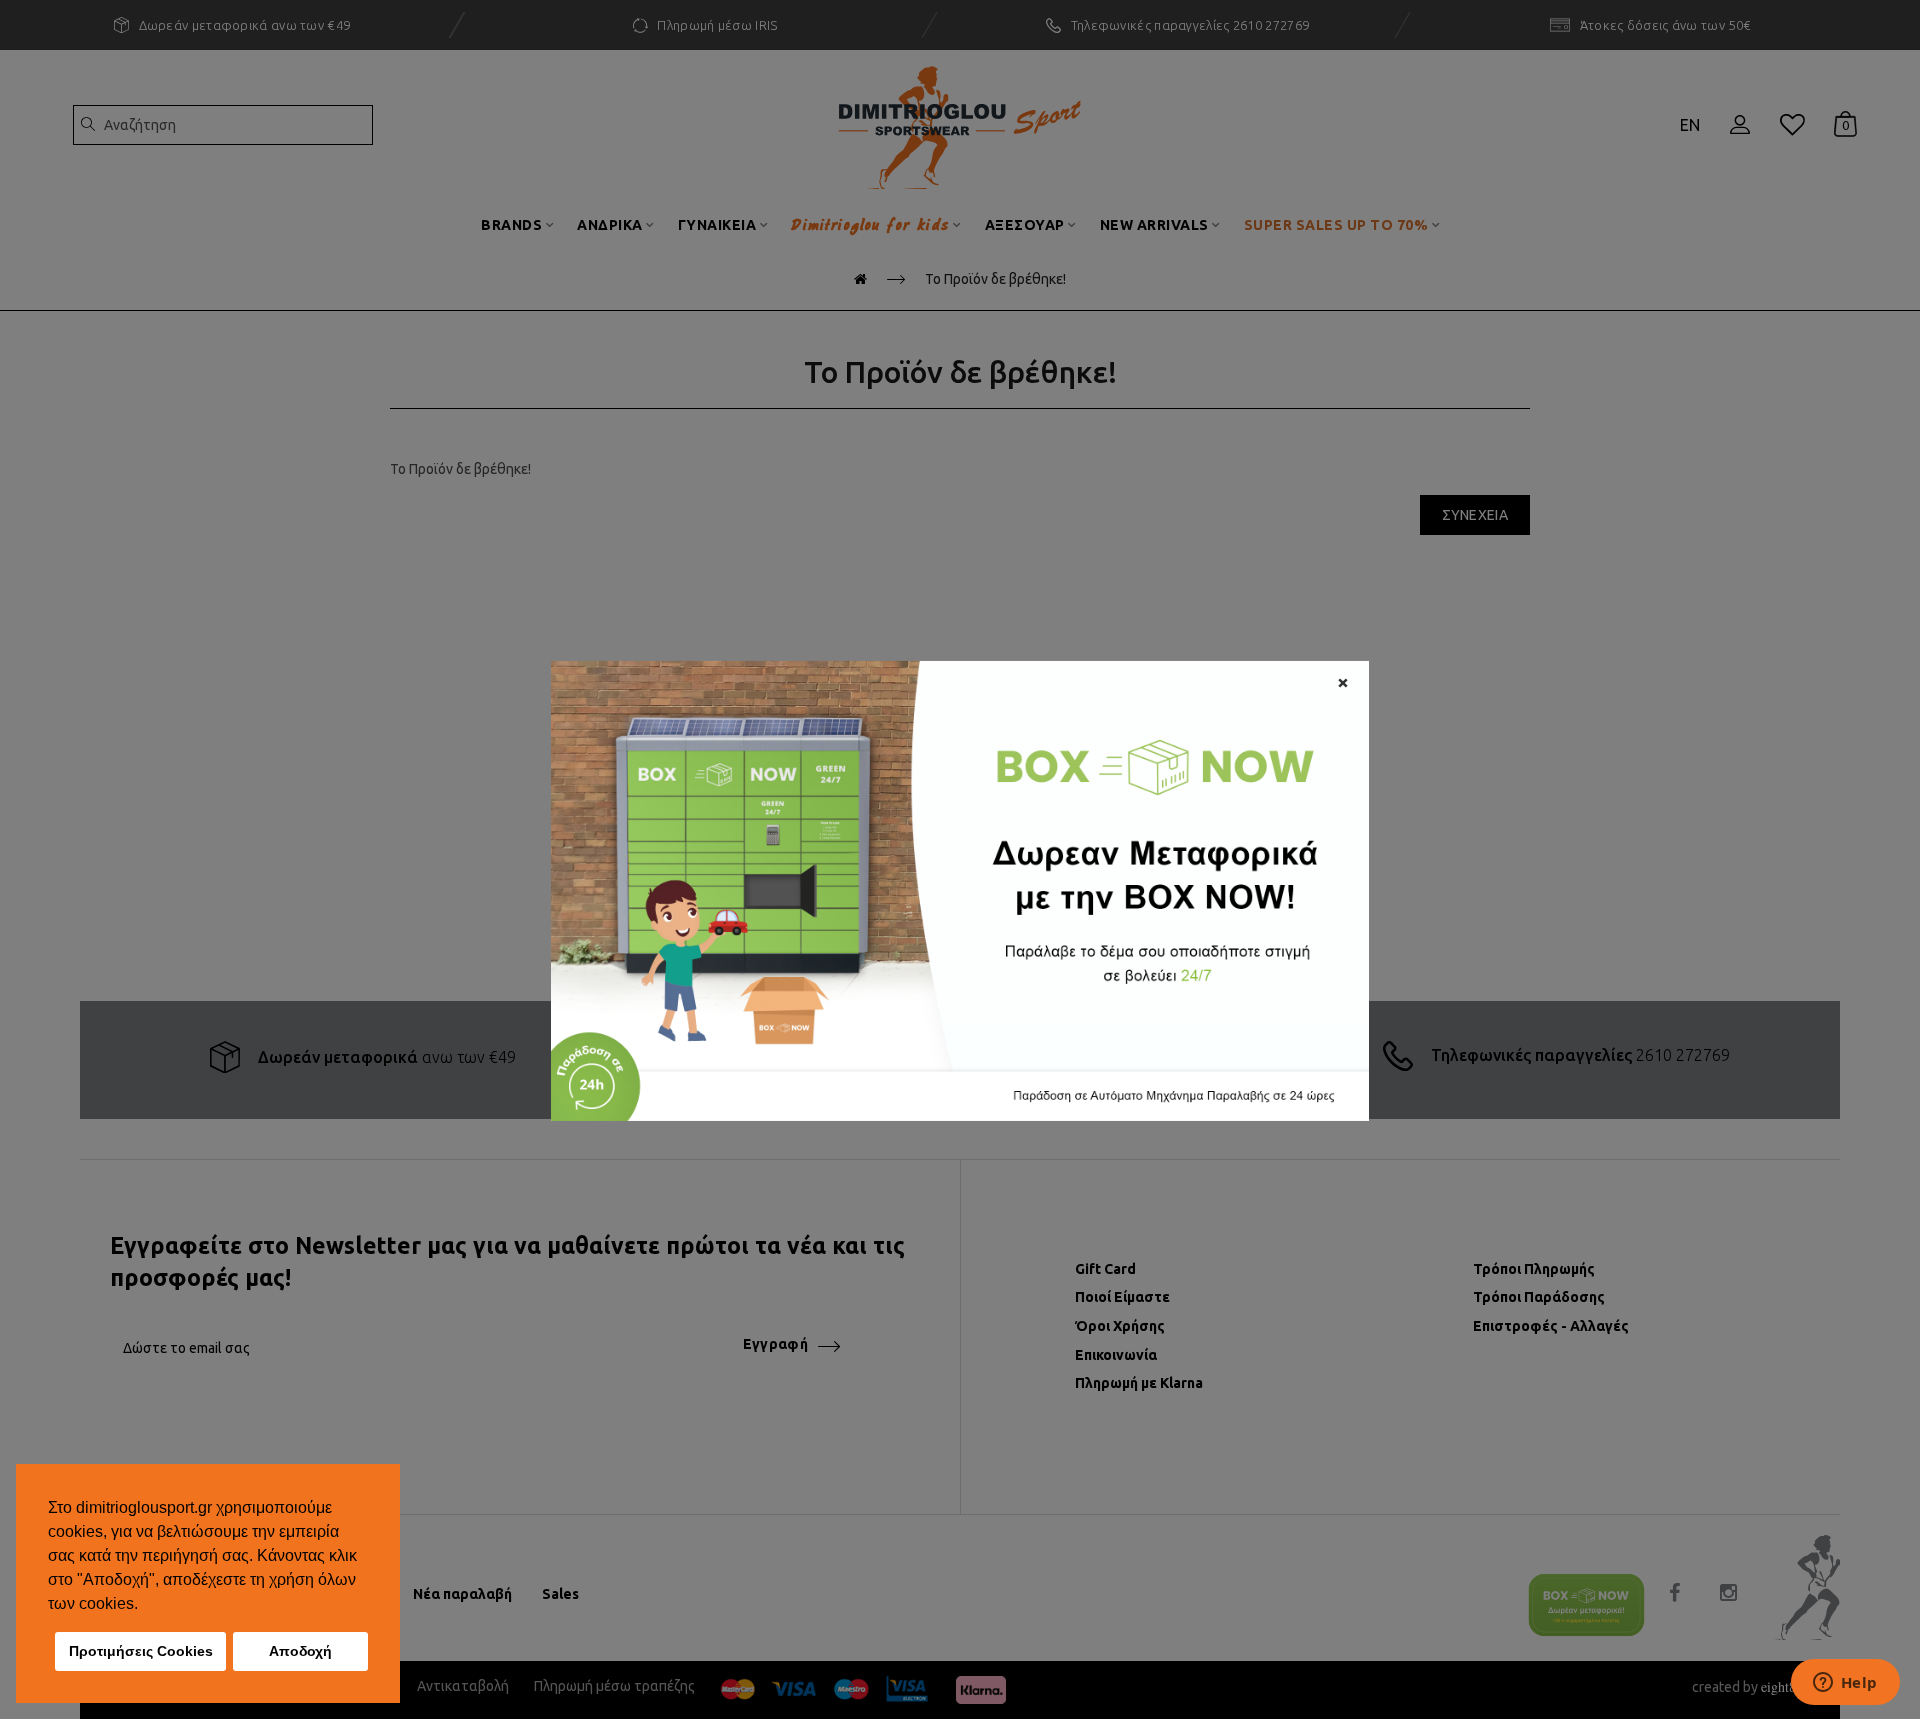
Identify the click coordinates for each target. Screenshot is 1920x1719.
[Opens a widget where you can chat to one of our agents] (1845, 1684)
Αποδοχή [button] (300, 1651)
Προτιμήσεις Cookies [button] (141, 1651)
